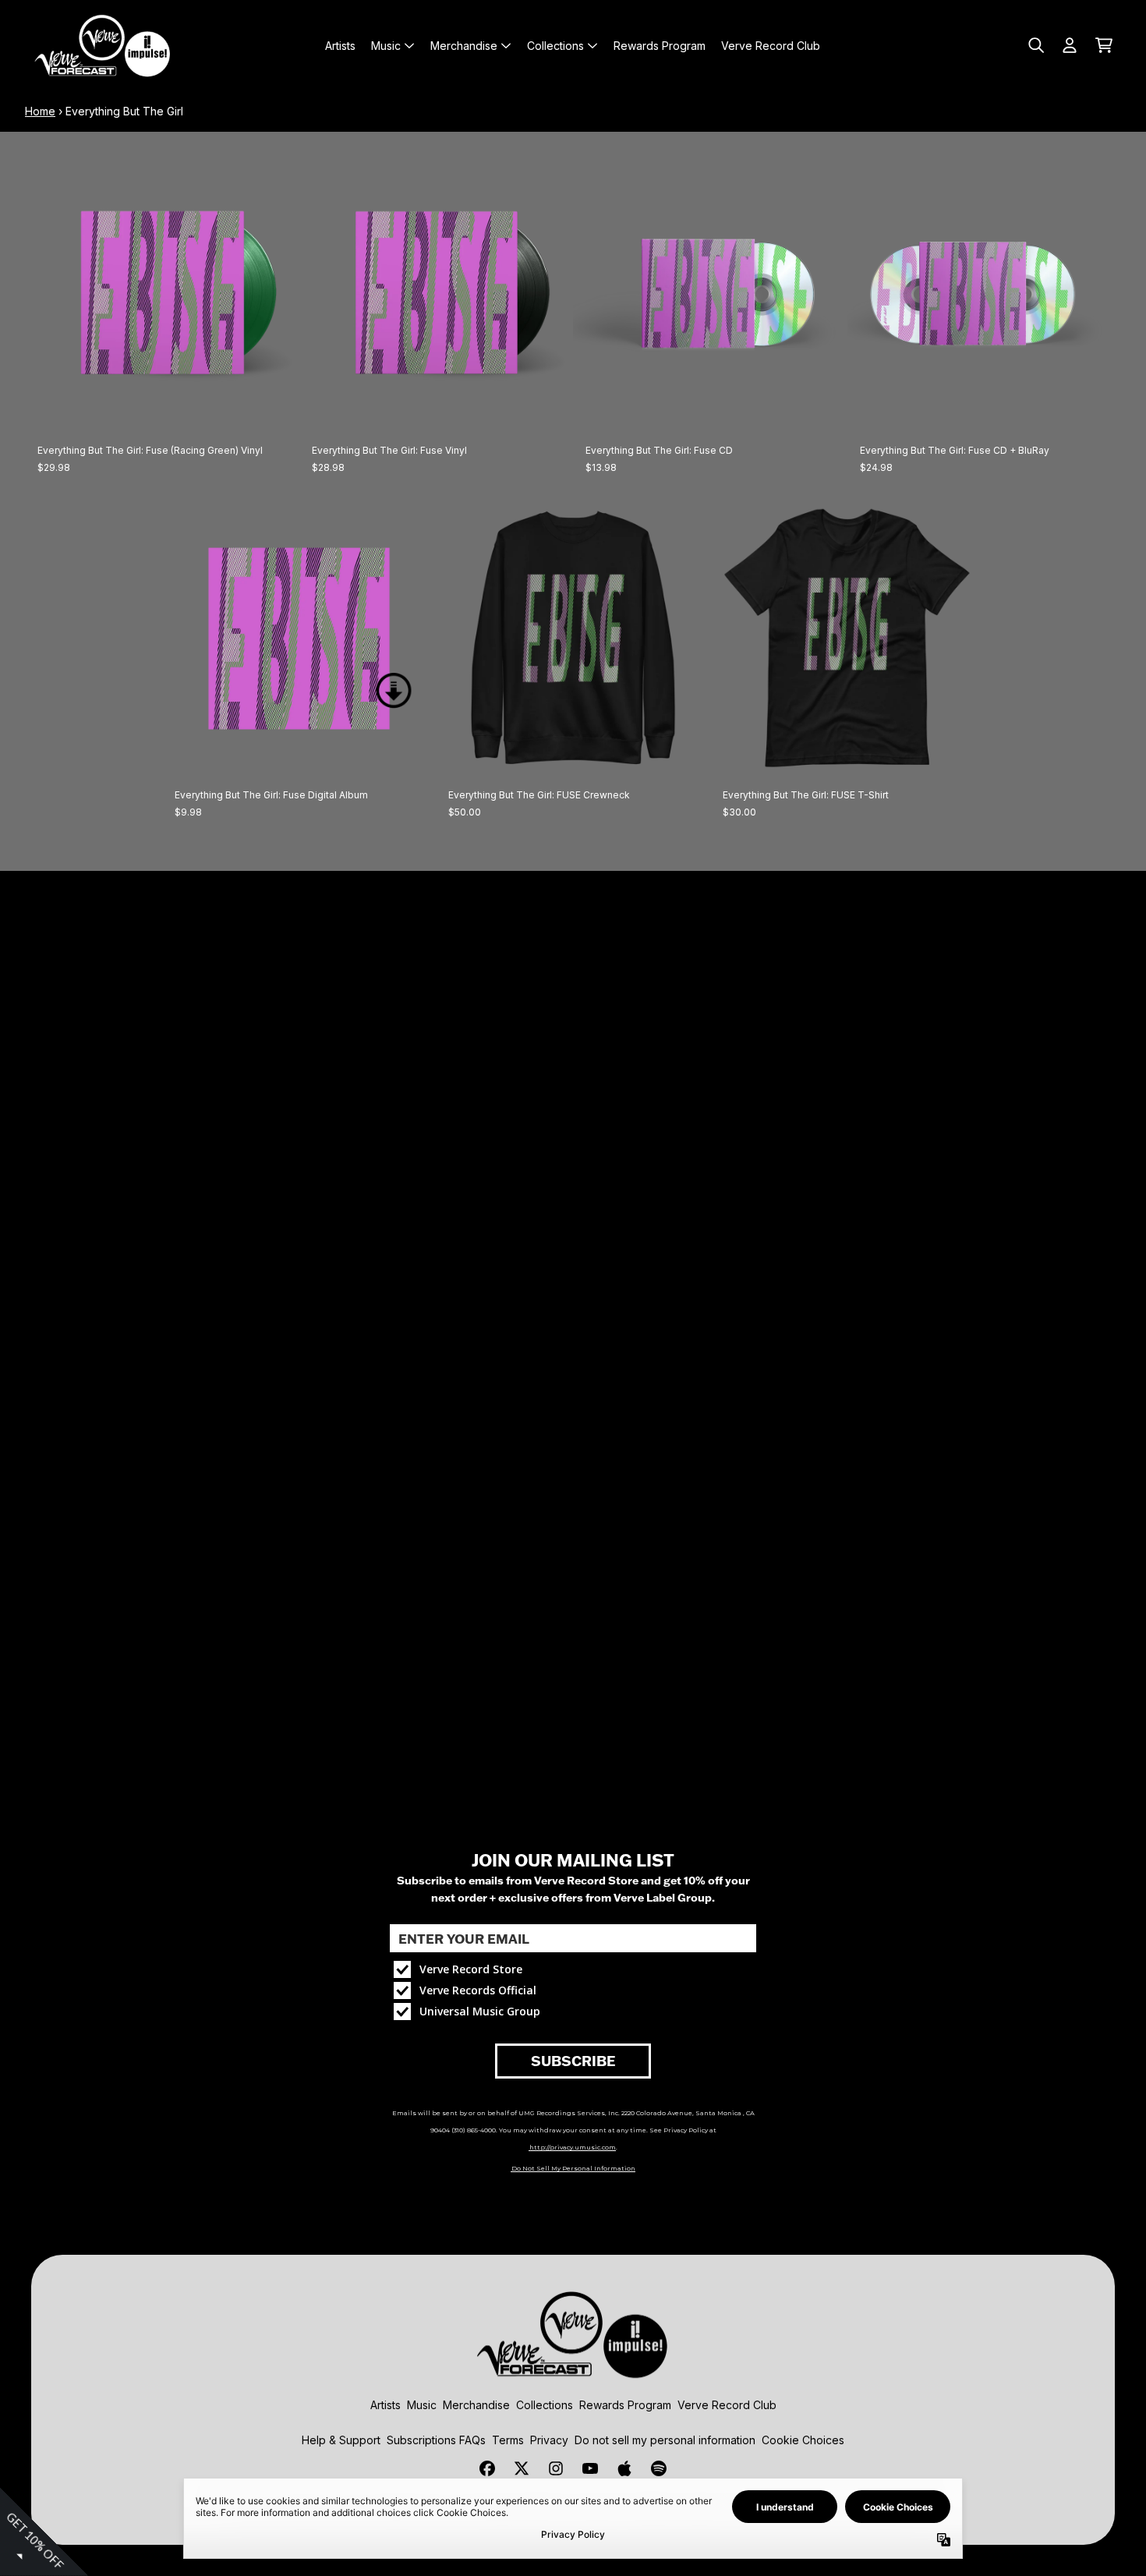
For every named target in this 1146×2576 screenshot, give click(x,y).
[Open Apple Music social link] (624, 2468)
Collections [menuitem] (555, 46)
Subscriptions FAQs (436, 2440)
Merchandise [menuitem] (464, 46)
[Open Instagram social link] (556, 2468)
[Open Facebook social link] (487, 2468)
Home (40, 111)
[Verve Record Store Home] (103, 45)
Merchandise (476, 2405)
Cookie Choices (803, 2440)
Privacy (549, 2440)
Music (422, 2405)
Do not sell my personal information (665, 2440)
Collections (545, 2405)
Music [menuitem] (386, 46)
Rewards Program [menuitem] (660, 46)
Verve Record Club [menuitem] (771, 46)
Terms (508, 2440)
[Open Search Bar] (1035, 45)
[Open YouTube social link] (590, 2468)
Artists (386, 2405)
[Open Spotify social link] (659, 2468)
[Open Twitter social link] (522, 2468)
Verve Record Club (727, 2405)
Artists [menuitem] (340, 46)
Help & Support (341, 2440)
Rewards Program (625, 2405)
